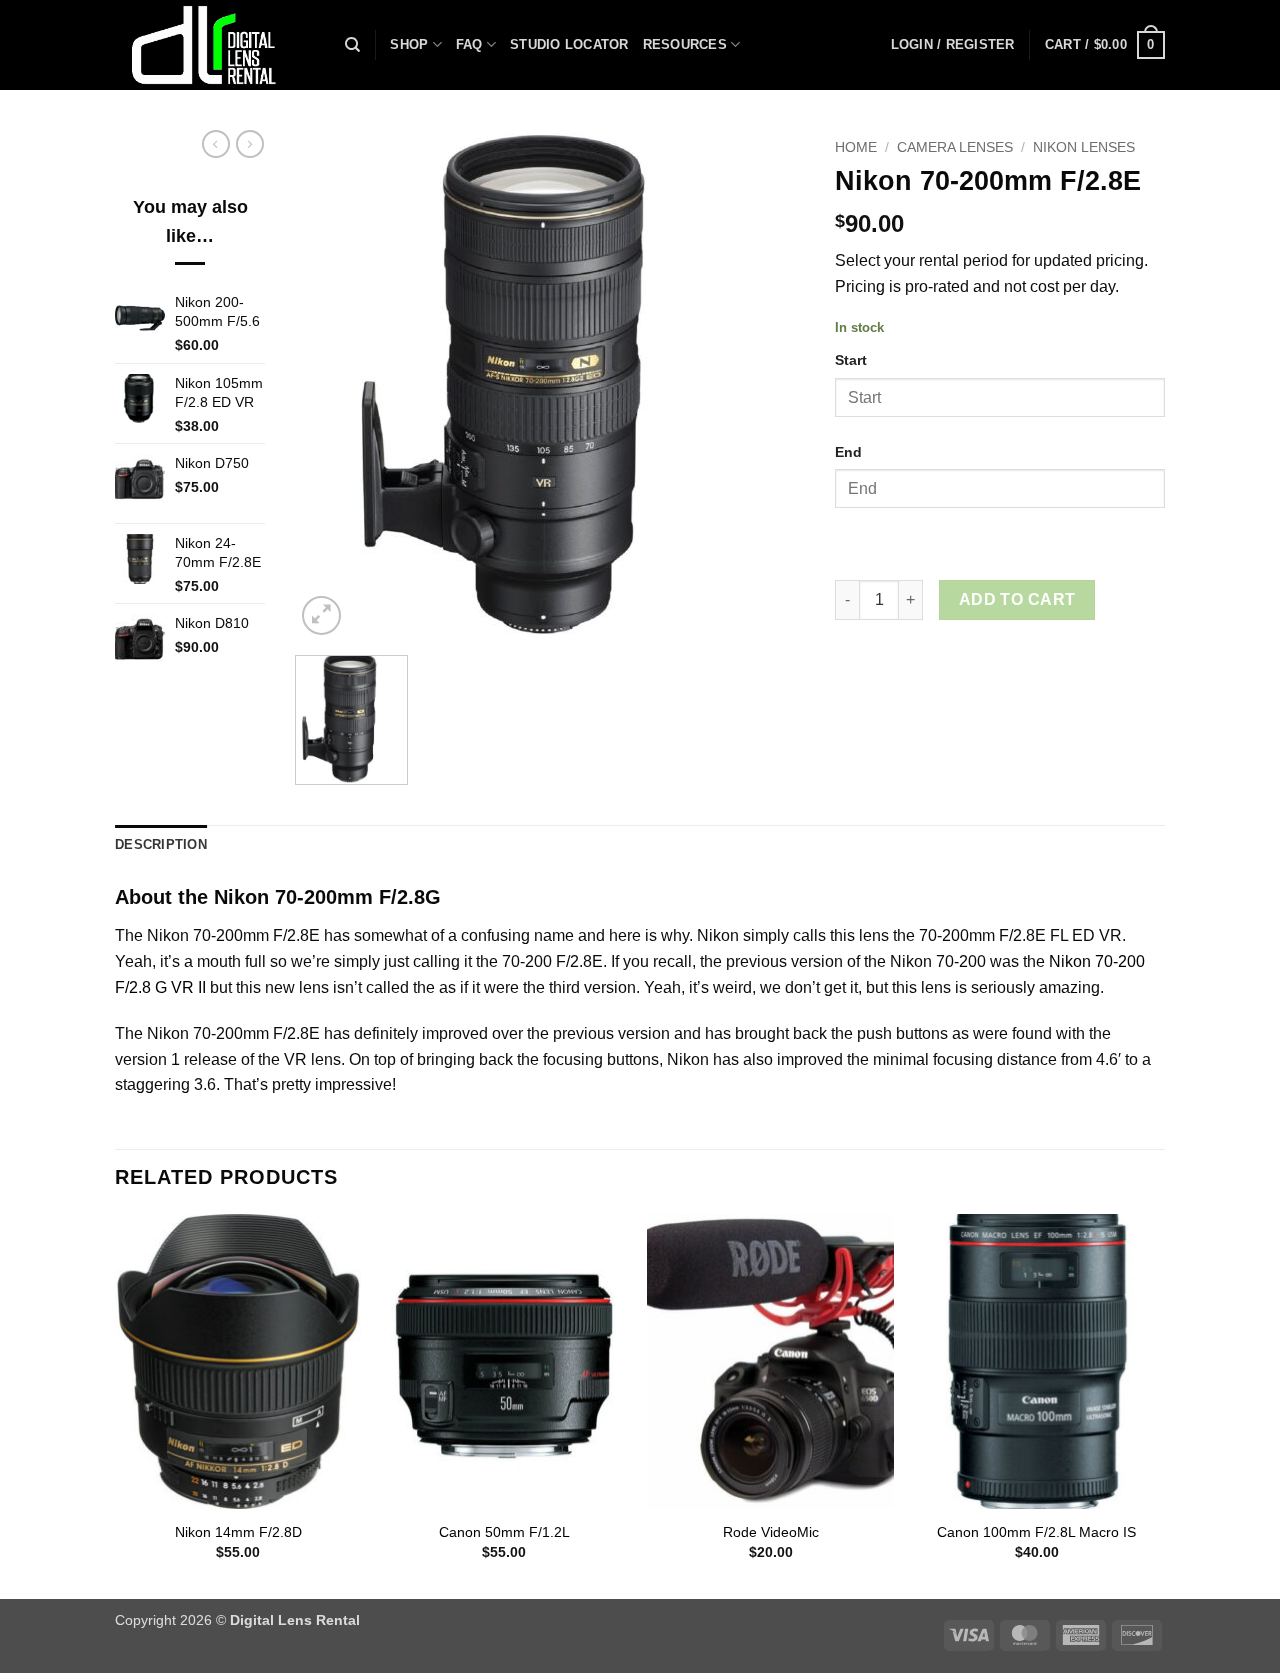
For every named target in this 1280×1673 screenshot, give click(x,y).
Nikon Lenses (1084, 147)
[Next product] (216, 144)
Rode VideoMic (771, 1532)
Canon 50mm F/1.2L (504, 1532)
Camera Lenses (955, 147)
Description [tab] (161, 844)
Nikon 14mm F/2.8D (238, 1532)
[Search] (352, 45)
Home (856, 147)
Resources (685, 44)
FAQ (469, 44)
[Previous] (116, 1405)
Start (851, 360)
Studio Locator (569, 44)
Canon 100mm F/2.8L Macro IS (1036, 1532)
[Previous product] (250, 144)
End (848, 452)
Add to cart (1017, 599)
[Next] (1159, 1405)
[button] (953, 45)
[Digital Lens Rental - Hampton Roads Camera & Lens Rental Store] (215, 45)
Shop (409, 44)
